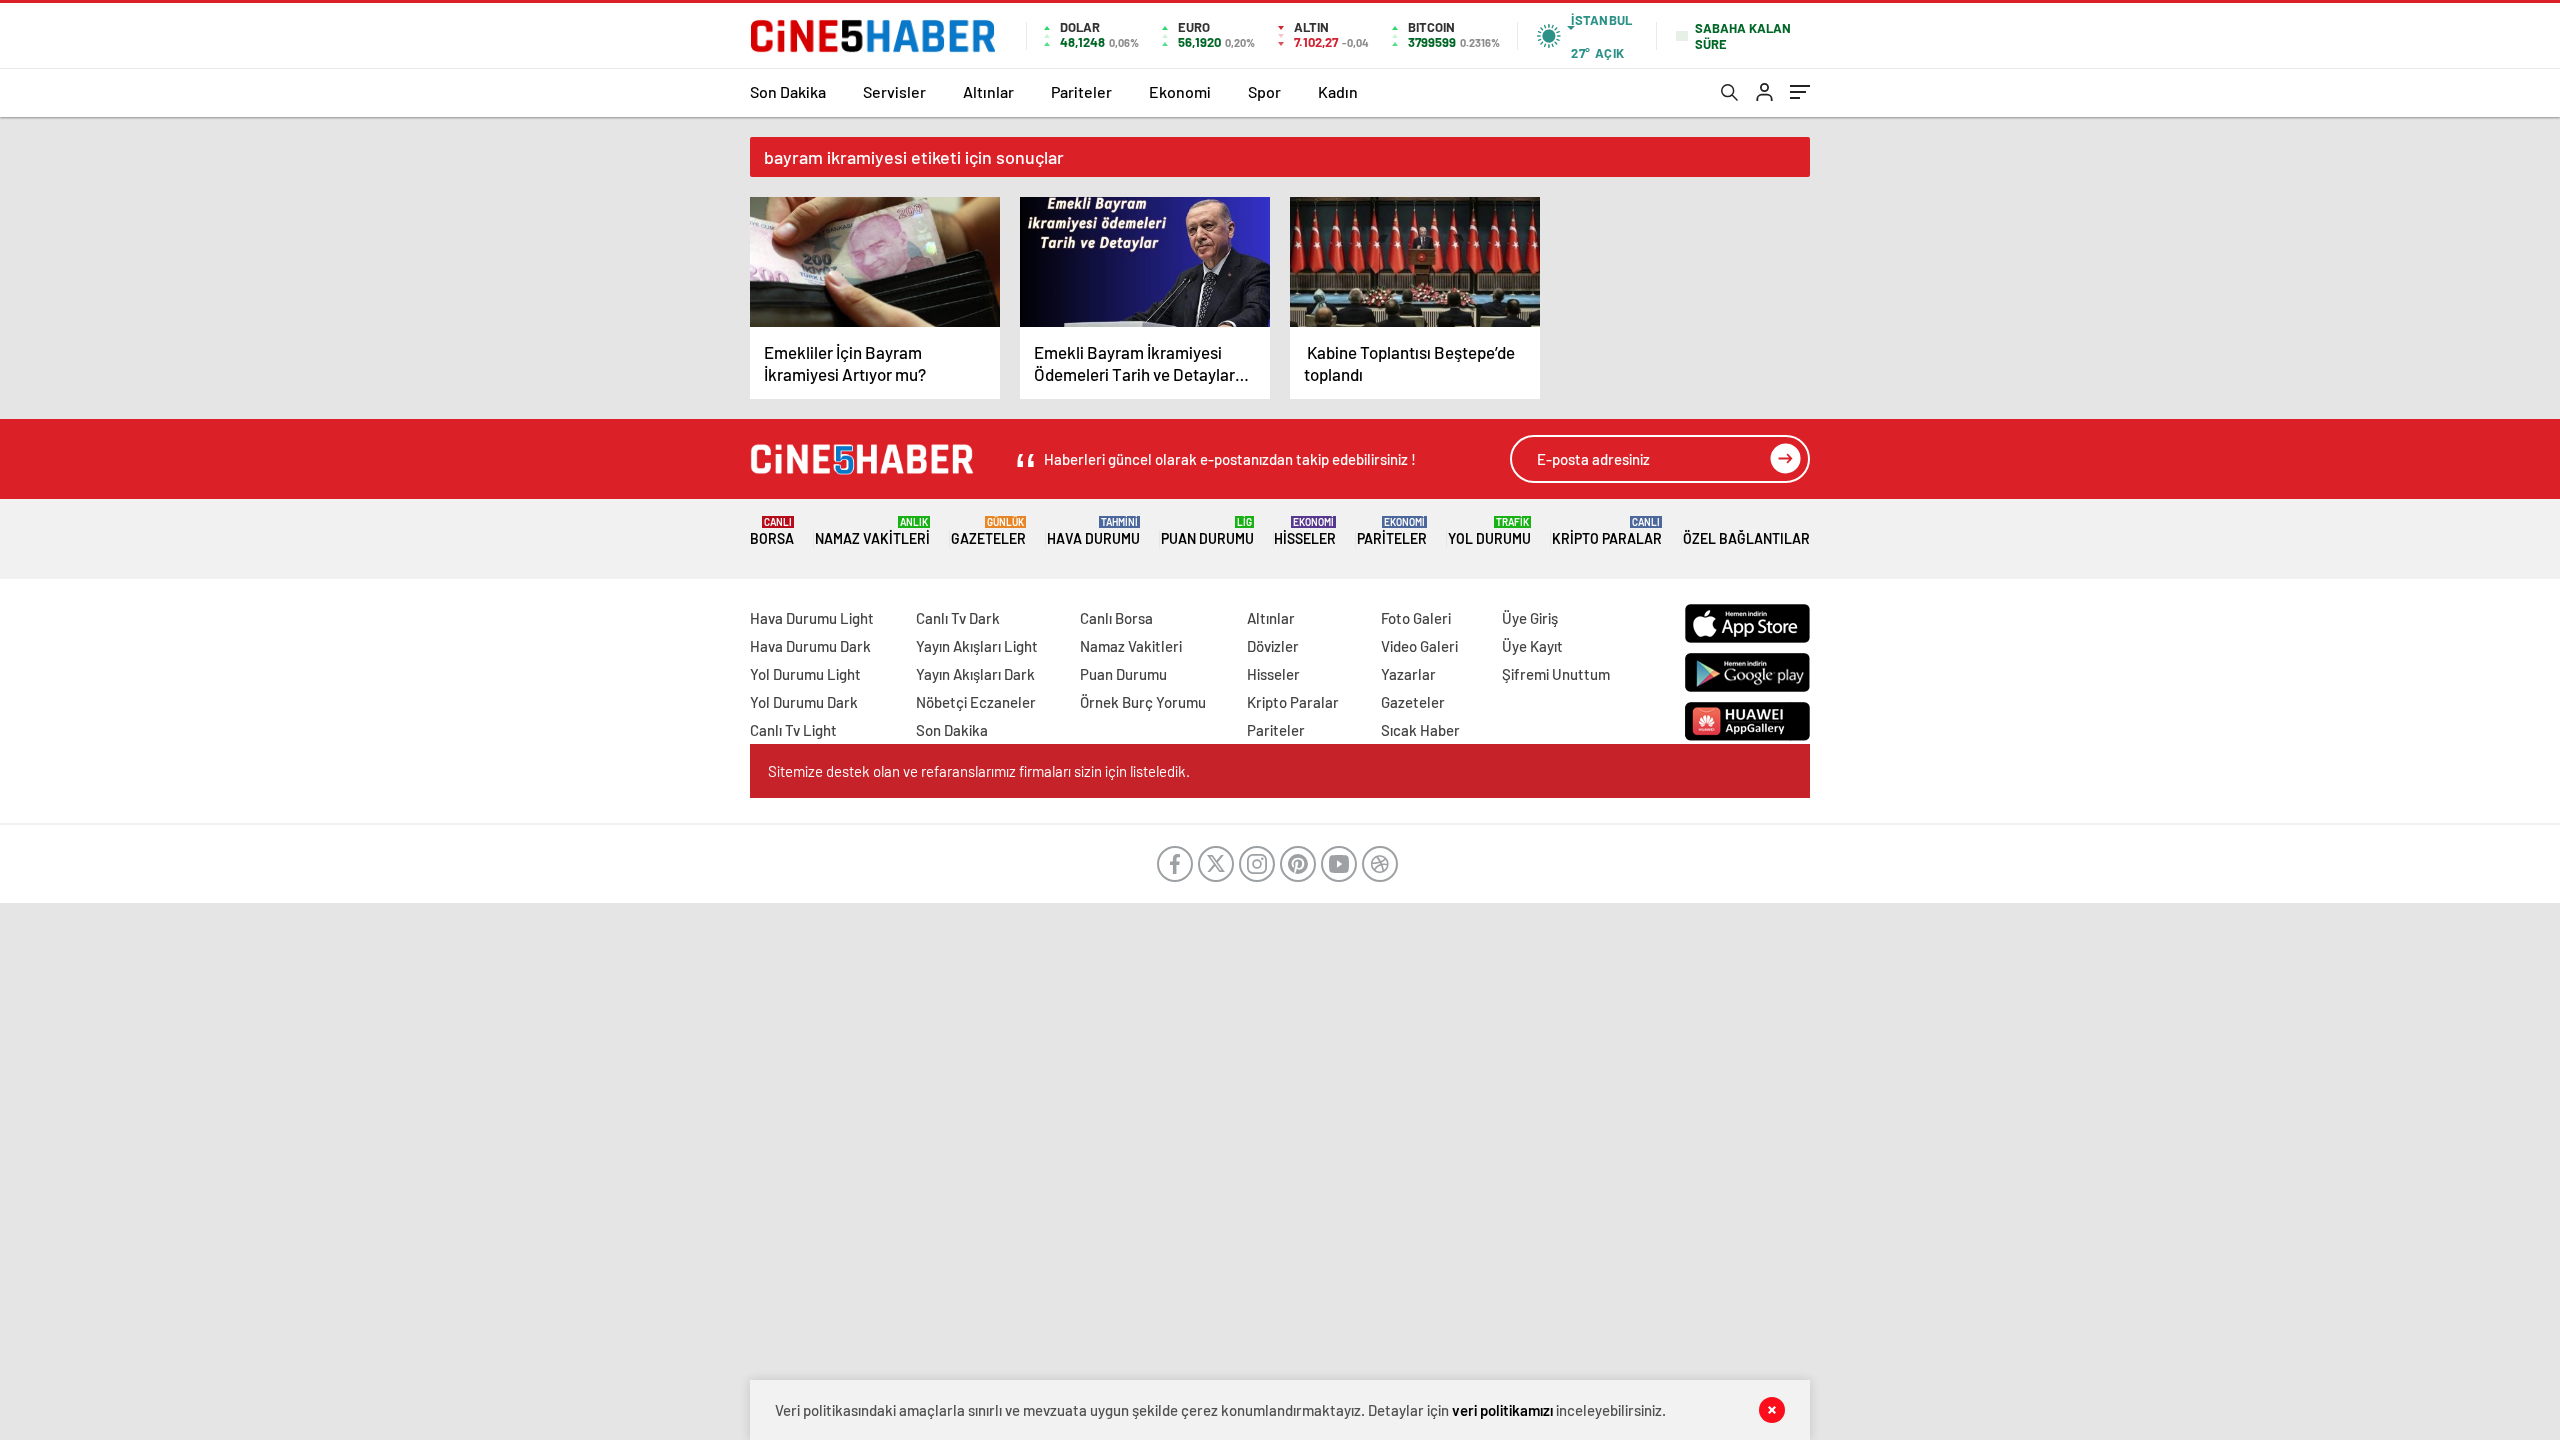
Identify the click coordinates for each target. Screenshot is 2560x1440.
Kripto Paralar (1607, 531)
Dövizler (1273, 646)
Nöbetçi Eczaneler (976, 702)
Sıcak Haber (1420, 730)
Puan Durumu (1207, 531)
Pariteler (1081, 91)
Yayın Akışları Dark (975, 674)
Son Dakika (788, 91)
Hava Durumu (1093, 531)
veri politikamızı (1502, 1410)
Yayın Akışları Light (977, 646)
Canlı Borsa (1116, 618)
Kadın (1338, 91)
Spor (1264, 91)
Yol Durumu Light (805, 674)
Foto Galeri (1416, 618)
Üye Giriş (1530, 618)
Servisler (894, 91)
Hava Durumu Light (812, 618)
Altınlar (988, 91)
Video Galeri (1419, 646)
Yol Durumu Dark (804, 702)
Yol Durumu (1489, 531)
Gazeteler (988, 531)
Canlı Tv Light (793, 730)
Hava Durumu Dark (810, 646)
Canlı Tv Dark (958, 618)
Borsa (772, 531)
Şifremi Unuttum (1556, 674)
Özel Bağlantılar (1746, 538)
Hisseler (1305, 531)
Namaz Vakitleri (872, 531)
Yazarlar (1408, 674)
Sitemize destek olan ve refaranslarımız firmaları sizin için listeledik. (979, 771)
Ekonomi (1180, 91)
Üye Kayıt (1532, 646)
